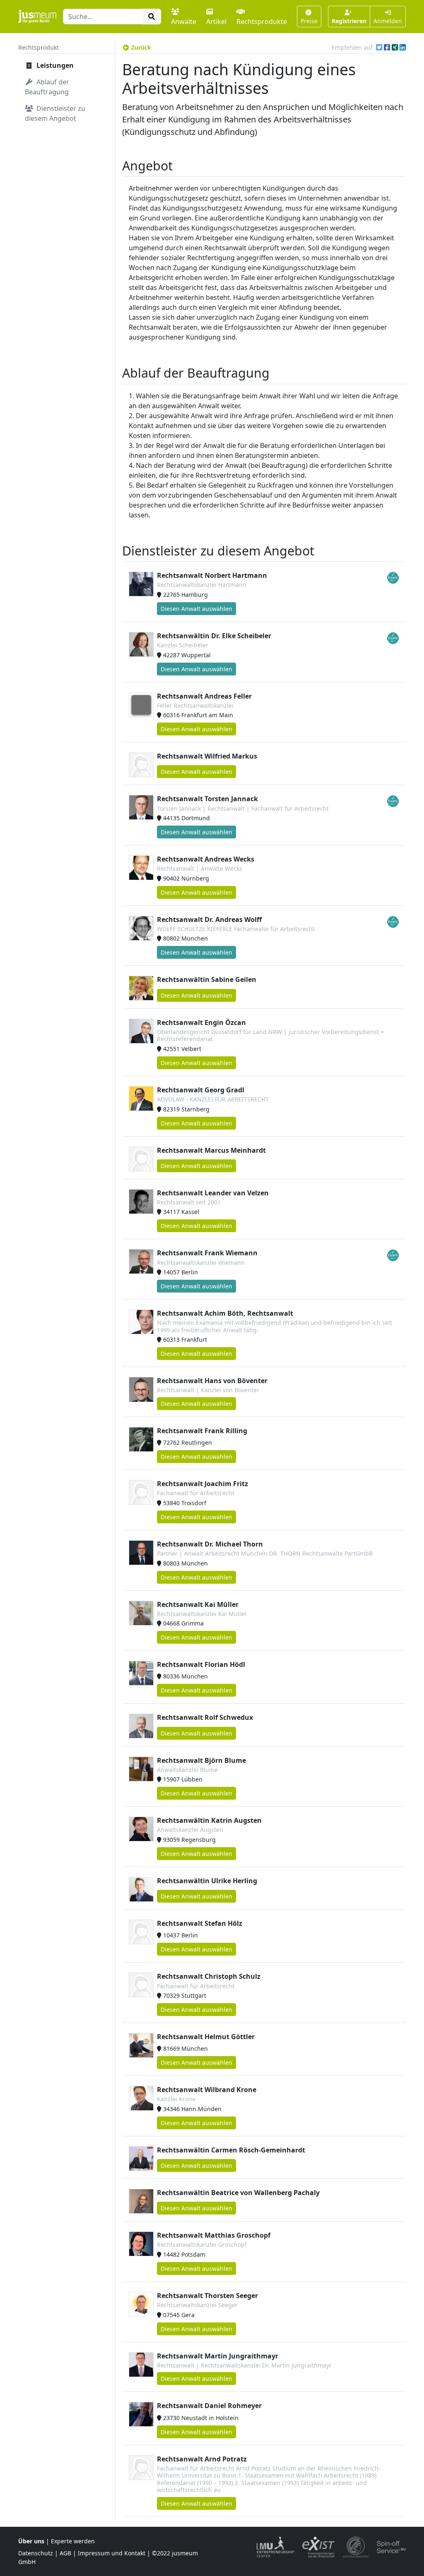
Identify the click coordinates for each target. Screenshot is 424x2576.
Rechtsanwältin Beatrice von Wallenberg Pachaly (238, 2193)
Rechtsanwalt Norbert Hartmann (212, 575)
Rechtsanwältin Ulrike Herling (207, 1881)
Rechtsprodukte (262, 22)
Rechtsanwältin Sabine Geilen (207, 979)
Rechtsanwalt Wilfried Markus (207, 756)
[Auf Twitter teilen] (379, 47)
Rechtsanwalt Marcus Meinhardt (211, 1150)
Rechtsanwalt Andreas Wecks (206, 859)
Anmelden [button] (388, 21)
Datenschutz (36, 2553)
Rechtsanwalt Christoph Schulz (209, 1976)
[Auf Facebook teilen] (387, 47)
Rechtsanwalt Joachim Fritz (202, 1484)
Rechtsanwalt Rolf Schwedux (205, 1717)
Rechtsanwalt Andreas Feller (204, 696)
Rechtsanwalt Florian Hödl (201, 1664)
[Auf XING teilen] (395, 47)
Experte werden (73, 2541)
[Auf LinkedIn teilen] (403, 47)
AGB (65, 2553)
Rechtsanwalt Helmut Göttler (206, 2037)
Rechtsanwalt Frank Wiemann (207, 1253)
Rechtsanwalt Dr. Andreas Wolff (209, 919)
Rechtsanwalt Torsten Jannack (207, 799)
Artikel (216, 22)
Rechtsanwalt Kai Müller (198, 1604)
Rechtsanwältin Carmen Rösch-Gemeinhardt (231, 2150)
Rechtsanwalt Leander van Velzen (213, 1193)
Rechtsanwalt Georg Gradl (201, 1090)
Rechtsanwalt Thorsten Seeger (207, 2296)
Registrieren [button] (349, 21)
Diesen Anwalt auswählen (196, 609)
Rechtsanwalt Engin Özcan (201, 1022)
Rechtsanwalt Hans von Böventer (212, 1381)
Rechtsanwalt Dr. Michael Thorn (210, 1544)
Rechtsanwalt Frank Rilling (202, 1431)
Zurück (141, 47)
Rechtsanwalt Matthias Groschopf (214, 2235)
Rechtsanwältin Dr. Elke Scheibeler (214, 636)
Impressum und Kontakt (112, 2553)
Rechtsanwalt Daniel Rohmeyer (209, 2406)
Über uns (31, 2541)
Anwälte (184, 22)
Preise (309, 21)
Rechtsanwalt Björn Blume (201, 1760)
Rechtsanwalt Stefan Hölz (200, 1923)
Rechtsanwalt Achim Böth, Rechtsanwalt (225, 1313)
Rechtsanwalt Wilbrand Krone (207, 2090)
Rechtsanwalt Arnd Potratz (202, 2459)
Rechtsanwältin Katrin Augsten (209, 1820)
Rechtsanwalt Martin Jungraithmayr (218, 2356)
